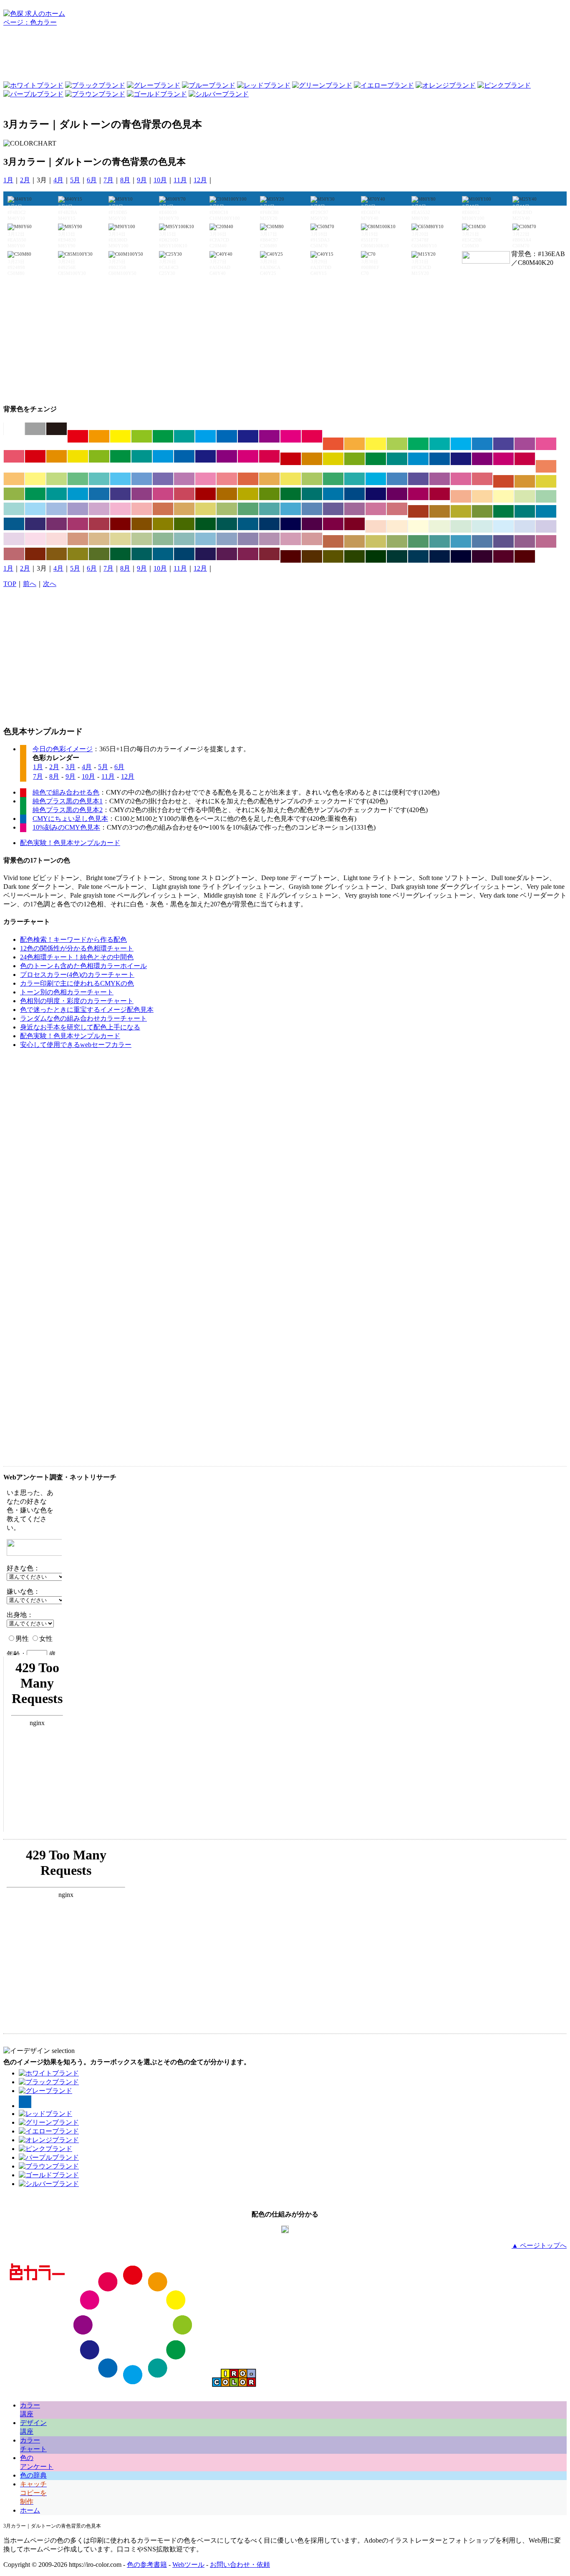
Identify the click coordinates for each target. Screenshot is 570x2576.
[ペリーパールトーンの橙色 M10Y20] (397, 526)
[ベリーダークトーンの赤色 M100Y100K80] (291, 556)
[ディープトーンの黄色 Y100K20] (333, 459)
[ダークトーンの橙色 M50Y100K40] (227, 494)
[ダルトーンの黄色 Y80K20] (546, 481)
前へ (30, 584)
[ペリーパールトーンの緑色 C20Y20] (461, 526)
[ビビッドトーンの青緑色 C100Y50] (184, 436)
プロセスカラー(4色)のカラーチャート (77, 975)
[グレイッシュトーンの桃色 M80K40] (78, 524)
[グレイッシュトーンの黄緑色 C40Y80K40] (482, 511)
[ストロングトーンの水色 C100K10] (163, 456)
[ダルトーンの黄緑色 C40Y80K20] (14, 494)
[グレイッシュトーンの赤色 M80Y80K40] (418, 511)
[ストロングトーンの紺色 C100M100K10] (206, 456)
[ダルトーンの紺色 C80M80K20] (120, 494)
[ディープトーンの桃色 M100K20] (503, 459)
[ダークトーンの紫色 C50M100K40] (397, 494)
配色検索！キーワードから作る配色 (73, 940)
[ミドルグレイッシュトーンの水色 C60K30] (461, 541)
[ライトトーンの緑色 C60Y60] (78, 479)
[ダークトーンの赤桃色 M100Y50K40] (440, 494)
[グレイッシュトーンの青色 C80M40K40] (14, 524)
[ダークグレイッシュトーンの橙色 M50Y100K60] (142, 524)
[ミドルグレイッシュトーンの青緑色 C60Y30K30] (440, 541)
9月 (142, 180)
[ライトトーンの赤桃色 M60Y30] (227, 479)
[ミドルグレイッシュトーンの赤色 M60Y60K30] (333, 541)
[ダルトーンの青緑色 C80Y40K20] (57, 494)
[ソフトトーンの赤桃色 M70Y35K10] (482, 479)
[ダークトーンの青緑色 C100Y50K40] (312, 494)
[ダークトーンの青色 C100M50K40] (354, 494)
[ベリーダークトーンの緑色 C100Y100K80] (376, 556)
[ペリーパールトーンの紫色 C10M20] (14, 539)
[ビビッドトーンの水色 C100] (206, 436)
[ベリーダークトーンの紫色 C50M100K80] (482, 556)
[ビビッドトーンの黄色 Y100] (120, 436)
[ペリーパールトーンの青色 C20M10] (525, 526)
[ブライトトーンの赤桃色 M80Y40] (14, 456)
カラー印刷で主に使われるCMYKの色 (77, 983)
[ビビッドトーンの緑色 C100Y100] (163, 436)
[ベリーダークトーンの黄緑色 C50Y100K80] (354, 556)
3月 (71, 767)
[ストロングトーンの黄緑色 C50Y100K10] (99, 456)
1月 (8, 180)
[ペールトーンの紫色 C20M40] (99, 509)
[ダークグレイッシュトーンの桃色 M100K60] (333, 524)
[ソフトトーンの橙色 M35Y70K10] (269, 479)
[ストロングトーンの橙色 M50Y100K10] (57, 456)
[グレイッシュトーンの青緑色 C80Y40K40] (525, 511)
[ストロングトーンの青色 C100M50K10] (184, 456)
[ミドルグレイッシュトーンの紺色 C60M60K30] (503, 541)
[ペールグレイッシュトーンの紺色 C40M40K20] (248, 539)
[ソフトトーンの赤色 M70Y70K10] (248, 479)
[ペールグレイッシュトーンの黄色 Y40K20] (120, 539)
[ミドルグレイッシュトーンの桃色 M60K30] (546, 541)
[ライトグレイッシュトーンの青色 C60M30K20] (312, 509)
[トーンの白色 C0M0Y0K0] (14, 429)
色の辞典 (33, 2475)
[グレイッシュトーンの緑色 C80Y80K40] (503, 511)
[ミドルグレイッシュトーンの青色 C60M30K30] (482, 541)
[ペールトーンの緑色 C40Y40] (546, 496)
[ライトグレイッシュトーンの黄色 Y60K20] (206, 509)
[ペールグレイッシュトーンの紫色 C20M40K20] (269, 539)
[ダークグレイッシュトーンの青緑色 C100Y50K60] (227, 524)
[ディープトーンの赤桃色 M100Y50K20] (525, 459)
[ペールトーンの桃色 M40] (120, 509)
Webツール (188, 2565)
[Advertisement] (285, 56)
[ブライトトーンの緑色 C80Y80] (418, 444)
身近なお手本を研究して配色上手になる (80, 1027)
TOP (10, 584)
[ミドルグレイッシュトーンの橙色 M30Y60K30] (354, 541)
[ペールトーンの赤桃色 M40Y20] (142, 509)
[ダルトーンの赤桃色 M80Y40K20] (184, 494)
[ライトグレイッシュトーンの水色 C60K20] (291, 509)
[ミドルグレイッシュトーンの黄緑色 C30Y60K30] (397, 541)
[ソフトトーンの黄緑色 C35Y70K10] (312, 479)
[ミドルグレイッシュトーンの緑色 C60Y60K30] (418, 541)
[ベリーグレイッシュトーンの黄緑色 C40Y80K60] (99, 554)
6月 (92, 180)
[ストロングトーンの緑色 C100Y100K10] (120, 456)
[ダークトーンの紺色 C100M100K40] (376, 494)
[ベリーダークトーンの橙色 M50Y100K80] (312, 556)
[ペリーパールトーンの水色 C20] (503, 526)
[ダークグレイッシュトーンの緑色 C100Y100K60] (206, 524)
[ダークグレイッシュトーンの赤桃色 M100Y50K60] (354, 524)
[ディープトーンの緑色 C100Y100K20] (376, 459)
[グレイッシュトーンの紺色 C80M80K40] (35, 524)
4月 (58, 180)
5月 (75, 180)
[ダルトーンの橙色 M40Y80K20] (525, 481)
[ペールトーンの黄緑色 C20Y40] (525, 496)
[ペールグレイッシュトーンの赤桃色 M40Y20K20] (312, 539)
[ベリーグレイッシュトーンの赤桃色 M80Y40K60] (269, 554)
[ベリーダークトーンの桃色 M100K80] (503, 556)
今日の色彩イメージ (63, 749)
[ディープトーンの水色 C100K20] (418, 459)
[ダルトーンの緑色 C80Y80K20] (35, 494)
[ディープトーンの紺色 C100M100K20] (461, 459)
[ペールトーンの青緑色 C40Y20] (14, 509)
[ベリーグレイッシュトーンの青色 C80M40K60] (184, 554)
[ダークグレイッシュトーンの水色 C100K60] (248, 524)
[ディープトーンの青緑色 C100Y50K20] (397, 459)
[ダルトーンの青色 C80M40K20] (99, 494)
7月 (108, 180)
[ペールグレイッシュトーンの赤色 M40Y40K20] (78, 539)
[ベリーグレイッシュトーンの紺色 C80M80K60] (206, 554)
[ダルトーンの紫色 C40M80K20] (142, 494)
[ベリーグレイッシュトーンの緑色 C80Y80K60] (120, 554)
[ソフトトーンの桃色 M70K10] (461, 479)
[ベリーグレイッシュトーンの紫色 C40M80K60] (227, 554)
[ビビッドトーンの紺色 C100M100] (248, 436)
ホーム (30, 2510)
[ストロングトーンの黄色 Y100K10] (78, 456)
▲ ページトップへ (539, 2245)
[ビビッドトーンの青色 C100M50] (227, 436)
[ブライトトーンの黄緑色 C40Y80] (397, 444)
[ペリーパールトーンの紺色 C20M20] (546, 526)
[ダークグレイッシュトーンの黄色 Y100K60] (163, 524)
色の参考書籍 (147, 2565)
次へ (50, 584)
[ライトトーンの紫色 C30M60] (184, 479)
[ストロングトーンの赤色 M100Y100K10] (35, 456)
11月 (180, 180)
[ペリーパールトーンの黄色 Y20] (418, 526)
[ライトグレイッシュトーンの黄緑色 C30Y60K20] (227, 509)
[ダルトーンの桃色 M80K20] (163, 494)
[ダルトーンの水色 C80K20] (78, 494)
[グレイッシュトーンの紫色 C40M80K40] (57, 524)
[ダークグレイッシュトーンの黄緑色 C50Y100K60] (184, 524)
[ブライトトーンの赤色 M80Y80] (333, 444)
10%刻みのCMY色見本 (66, 827)
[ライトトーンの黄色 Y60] (35, 479)
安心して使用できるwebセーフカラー (76, 1045)
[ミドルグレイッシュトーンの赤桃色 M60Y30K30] (14, 554)
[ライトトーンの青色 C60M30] (142, 479)
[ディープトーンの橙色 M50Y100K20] (312, 459)
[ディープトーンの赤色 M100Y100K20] (291, 459)
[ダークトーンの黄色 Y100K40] (248, 494)
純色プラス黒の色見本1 (68, 801)
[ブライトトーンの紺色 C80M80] (503, 444)
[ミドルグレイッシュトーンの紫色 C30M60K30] (525, 541)
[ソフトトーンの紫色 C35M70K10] (440, 479)
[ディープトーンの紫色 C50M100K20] (482, 459)
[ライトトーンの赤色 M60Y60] (546, 466)
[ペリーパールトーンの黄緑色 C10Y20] (440, 526)
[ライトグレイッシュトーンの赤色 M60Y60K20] (163, 509)
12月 (200, 180)
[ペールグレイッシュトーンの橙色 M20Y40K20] (99, 539)
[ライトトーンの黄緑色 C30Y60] (57, 479)
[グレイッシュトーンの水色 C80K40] (546, 511)
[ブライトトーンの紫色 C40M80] (525, 444)
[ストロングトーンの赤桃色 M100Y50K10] (269, 456)
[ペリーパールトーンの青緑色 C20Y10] (482, 526)
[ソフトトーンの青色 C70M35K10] (397, 479)
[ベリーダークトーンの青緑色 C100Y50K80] (397, 556)
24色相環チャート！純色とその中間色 (77, 957)
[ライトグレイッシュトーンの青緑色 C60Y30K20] (269, 509)
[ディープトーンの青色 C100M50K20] (440, 459)
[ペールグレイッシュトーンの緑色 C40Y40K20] (163, 539)
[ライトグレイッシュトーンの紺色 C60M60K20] (333, 509)
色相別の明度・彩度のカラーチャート (77, 1001)
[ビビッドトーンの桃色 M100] (291, 436)
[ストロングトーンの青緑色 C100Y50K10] (142, 456)
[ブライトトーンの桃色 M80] (546, 444)
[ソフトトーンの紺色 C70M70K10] (418, 479)
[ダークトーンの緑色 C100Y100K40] (291, 494)
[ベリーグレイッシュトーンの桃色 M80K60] (248, 554)
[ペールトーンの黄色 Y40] (503, 496)
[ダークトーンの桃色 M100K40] (418, 494)
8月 (125, 180)
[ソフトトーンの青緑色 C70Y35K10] (354, 479)
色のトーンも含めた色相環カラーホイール (83, 966)
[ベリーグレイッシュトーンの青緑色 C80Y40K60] (142, 554)
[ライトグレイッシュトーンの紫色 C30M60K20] (354, 509)
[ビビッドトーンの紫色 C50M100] (269, 436)
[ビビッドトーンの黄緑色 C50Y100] (142, 436)
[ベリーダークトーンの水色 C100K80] (418, 556)
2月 (25, 180)
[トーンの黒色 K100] (57, 429)
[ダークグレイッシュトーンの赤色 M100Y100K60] (120, 524)
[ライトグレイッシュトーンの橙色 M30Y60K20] (184, 509)
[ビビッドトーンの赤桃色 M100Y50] (312, 436)
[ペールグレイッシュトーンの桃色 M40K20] (291, 539)
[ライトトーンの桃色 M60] (206, 479)
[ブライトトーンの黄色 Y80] (376, 444)
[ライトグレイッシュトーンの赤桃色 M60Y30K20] (397, 509)
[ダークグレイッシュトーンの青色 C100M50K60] (269, 524)
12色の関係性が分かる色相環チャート (77, 948)
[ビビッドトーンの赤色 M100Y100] (78, 436)
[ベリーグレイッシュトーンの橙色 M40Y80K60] (57, 554)
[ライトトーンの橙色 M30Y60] (14, 479)
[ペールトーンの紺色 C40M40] (78, 509)
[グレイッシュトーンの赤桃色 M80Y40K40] (99, 524)
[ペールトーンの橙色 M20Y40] (482, 496)
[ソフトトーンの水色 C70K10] (376, 479)
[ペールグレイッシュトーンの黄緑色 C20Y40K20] (142, 539)
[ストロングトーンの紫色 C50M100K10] (227, 456)
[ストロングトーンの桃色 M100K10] (248, 456)
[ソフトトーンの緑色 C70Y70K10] (333, 479)
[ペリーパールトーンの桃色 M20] (35, 539)
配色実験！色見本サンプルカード (70, 843)
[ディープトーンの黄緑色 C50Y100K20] (354, 459)
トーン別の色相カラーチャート (67, 992)
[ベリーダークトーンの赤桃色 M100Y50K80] (525, 556)
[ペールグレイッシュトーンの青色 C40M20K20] (227, 539)
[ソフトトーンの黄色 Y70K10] (291, 479)
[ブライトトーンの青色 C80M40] (482, 444)
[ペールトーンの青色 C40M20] (57, 509)
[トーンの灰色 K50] (35, 429)
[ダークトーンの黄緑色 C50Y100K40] (269, 494)
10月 (160, 180)
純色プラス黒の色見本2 (68, 810)
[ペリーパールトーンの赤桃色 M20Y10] (57, 539)
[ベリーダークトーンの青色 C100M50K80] (440, 556)
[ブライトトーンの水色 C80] (461, 444)
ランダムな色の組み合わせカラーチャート (83, 1018)
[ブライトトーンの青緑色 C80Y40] (440, 444)
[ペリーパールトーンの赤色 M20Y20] (376, 526)
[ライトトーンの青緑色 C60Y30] (99, 479)
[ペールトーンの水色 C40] (35, 509)
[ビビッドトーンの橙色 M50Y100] (99, 436)
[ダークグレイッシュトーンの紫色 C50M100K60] (312, 524)
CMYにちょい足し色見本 (70, 819)
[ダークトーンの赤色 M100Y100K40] (206, 494)
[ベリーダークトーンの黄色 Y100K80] (333, 556)
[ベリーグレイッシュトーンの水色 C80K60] (163, 554)
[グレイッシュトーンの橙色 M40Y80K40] (440, 511)
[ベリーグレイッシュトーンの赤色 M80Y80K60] (35, 554)
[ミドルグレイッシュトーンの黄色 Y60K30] (376, 541)
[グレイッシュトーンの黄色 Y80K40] (461, 511)
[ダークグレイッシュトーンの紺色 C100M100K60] (291, 524)
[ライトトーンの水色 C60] (120, 479)
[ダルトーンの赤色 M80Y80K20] (503, 481)
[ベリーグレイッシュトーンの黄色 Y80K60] (78, 554)
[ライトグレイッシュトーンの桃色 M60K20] (376, 509)
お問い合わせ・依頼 (240, 2565)
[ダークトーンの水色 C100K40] (333, 494)
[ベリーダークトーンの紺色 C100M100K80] (461, 556)
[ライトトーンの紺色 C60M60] (163, 479)
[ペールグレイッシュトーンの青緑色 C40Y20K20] (184, 539)
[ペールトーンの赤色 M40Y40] (461, 496)
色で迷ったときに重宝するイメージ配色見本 (87, 1010)
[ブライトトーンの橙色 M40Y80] (354, 444)
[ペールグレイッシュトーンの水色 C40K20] (206, 539)
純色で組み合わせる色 (66, 792)
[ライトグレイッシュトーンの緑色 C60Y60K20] (248, 509)
